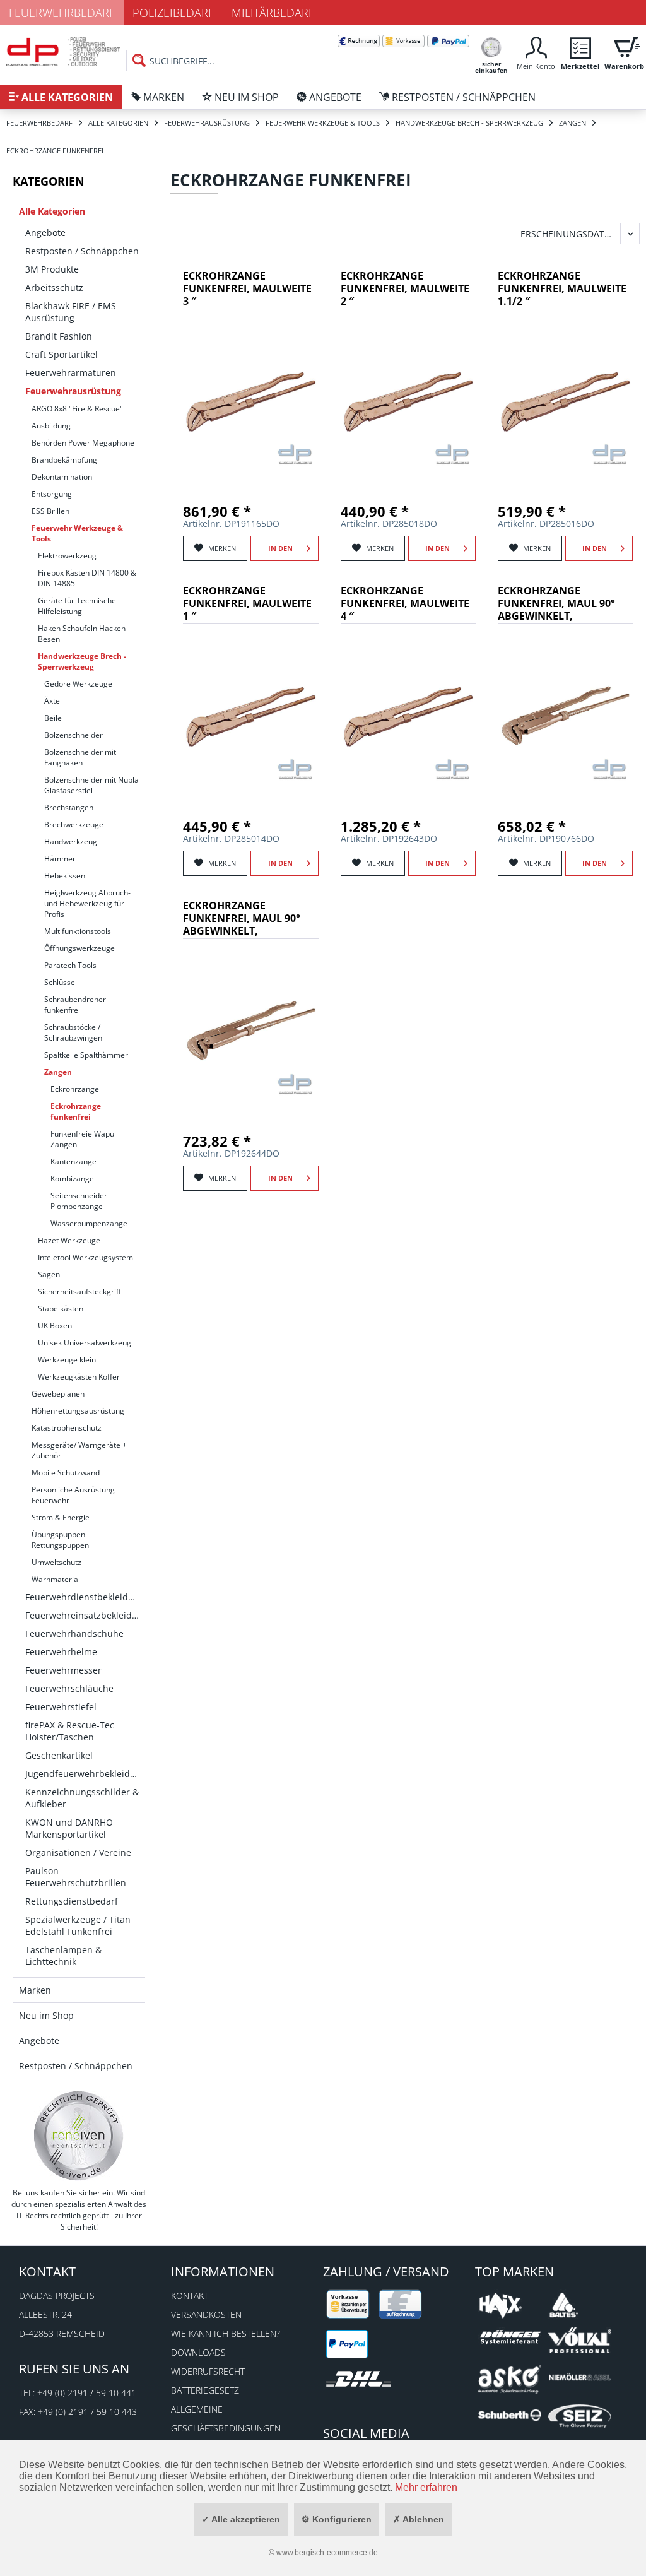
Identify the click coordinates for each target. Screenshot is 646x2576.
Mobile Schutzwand (66, 1473)
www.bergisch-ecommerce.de (327, 2553)
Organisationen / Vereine (78, 1852)
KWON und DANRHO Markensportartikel (69, 1828)
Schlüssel (61, 982)
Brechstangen (69, 807)
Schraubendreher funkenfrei (75, 1005)
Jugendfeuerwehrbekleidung (85, 1774)
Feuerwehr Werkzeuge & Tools (77, 533)
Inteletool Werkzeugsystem (85, 1257)
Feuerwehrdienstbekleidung (85, 1597)
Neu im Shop (46, 2015)
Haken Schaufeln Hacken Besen (82, 634)
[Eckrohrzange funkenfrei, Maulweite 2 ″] (408, 401)
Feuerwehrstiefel (61, 1707)
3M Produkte (52, 269)
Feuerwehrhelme (61, 1652)
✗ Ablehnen (419, 2519)
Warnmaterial (56, 1579)
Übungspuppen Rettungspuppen (60, 1540)
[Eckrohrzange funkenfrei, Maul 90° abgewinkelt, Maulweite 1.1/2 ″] (565, 716)
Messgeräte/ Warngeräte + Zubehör (79, 1450)
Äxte (52, 701)
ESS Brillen (50, 511)
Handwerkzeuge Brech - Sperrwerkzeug (82, 661)
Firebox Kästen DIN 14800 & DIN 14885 (87, 578)
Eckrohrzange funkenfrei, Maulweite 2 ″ (405, 289)
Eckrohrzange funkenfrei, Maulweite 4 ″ (405, 604)
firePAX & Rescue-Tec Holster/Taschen (70, 1731)
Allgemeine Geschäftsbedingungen (226, 2419)
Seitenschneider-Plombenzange (80, 1201)
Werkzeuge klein (67, 1360)
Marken (35, 1990)
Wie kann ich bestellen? (226, 2333)
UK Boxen (55, 1326)
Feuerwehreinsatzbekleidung (85, 1615)
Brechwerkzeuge (74, 824)
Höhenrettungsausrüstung (78, 1411)
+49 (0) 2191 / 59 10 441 (87, 2393)
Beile (53, 718)
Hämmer (60, 859)
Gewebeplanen (58, 1394)
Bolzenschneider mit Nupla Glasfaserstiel (91, 785)
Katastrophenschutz (67, 1428)
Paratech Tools (70, 965)
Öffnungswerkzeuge (79, 948)
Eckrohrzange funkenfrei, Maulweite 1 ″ (247, 604)
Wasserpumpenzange (89, 1223)
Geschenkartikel (59, 1755)
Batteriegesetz (205, 2390)
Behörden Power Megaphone (83, 443)
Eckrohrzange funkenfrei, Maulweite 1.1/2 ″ (562, 289)
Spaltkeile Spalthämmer (86, 1055)
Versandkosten (206, 2314)
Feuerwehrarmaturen (71, 373)
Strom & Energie (61, 1517)
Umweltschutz (56, 1562)
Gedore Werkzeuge (78, 684)
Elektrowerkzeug (67, 556)
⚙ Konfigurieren (337, 2519)
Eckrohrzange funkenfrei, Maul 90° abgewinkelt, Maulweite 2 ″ (242, 919)
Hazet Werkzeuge (69, 1240)
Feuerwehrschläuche (69, 1688)
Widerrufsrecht (208, 2371)
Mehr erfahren (426, 2487)
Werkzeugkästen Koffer (79, 1377)
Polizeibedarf (173, 13)
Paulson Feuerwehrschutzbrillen (76, 1877)
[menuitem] (298, 50)
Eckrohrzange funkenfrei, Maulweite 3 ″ (247, 289)
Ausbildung (51, 426)
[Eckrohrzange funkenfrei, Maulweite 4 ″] (408, 716)
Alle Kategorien (52, 211)
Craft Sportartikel (62, 354)
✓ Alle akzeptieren (241, 2519)
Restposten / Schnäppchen (82, 251)
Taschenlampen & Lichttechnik (63, 1956)
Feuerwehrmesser (63, 1670)
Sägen (49, 1274)
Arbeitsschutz (54, 287)
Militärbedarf (273, 13)
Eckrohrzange (75, 1089)
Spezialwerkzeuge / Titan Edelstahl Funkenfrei (78, 1925)
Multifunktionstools (78, 931)
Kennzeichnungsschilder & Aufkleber (82, 1798)
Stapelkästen (61, 1309)
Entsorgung (52, 494)
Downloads (198, 2352)
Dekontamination (62, 477)
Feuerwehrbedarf (62, 13)
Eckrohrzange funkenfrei (76, 1111)
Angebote (45, 233)
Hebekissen (65, 876)
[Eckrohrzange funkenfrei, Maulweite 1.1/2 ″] (565, 401)
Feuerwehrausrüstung (73, 391)
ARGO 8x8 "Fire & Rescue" (77, 409)
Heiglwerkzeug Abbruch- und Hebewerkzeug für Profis (87, 903)
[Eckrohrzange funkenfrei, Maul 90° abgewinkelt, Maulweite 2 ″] (250, 1031)
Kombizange (72, 1179)
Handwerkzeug (71, 842)
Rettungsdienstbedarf (72, 1901)
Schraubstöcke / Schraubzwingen (73, 1032)
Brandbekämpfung (64, 460)
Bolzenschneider (73, 735)
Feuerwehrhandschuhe (74, 1634)
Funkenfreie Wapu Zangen (82, 1139)
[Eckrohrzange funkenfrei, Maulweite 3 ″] (250, 401)
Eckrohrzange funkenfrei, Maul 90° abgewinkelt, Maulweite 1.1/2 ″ (556, 604)
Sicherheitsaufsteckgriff (79, 1291)
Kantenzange (73, 1161)
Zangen (58, 1072)
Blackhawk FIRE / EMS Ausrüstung (71, 312)
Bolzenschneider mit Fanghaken (80, 757)
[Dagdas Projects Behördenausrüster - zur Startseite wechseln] (63, 54)
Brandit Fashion (59, 336)
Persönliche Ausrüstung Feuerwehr (73, 1495)
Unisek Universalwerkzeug (85, 1343)
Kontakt (190, 2295)
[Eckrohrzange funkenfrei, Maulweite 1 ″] (250, 716)
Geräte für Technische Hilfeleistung (77, 606)
